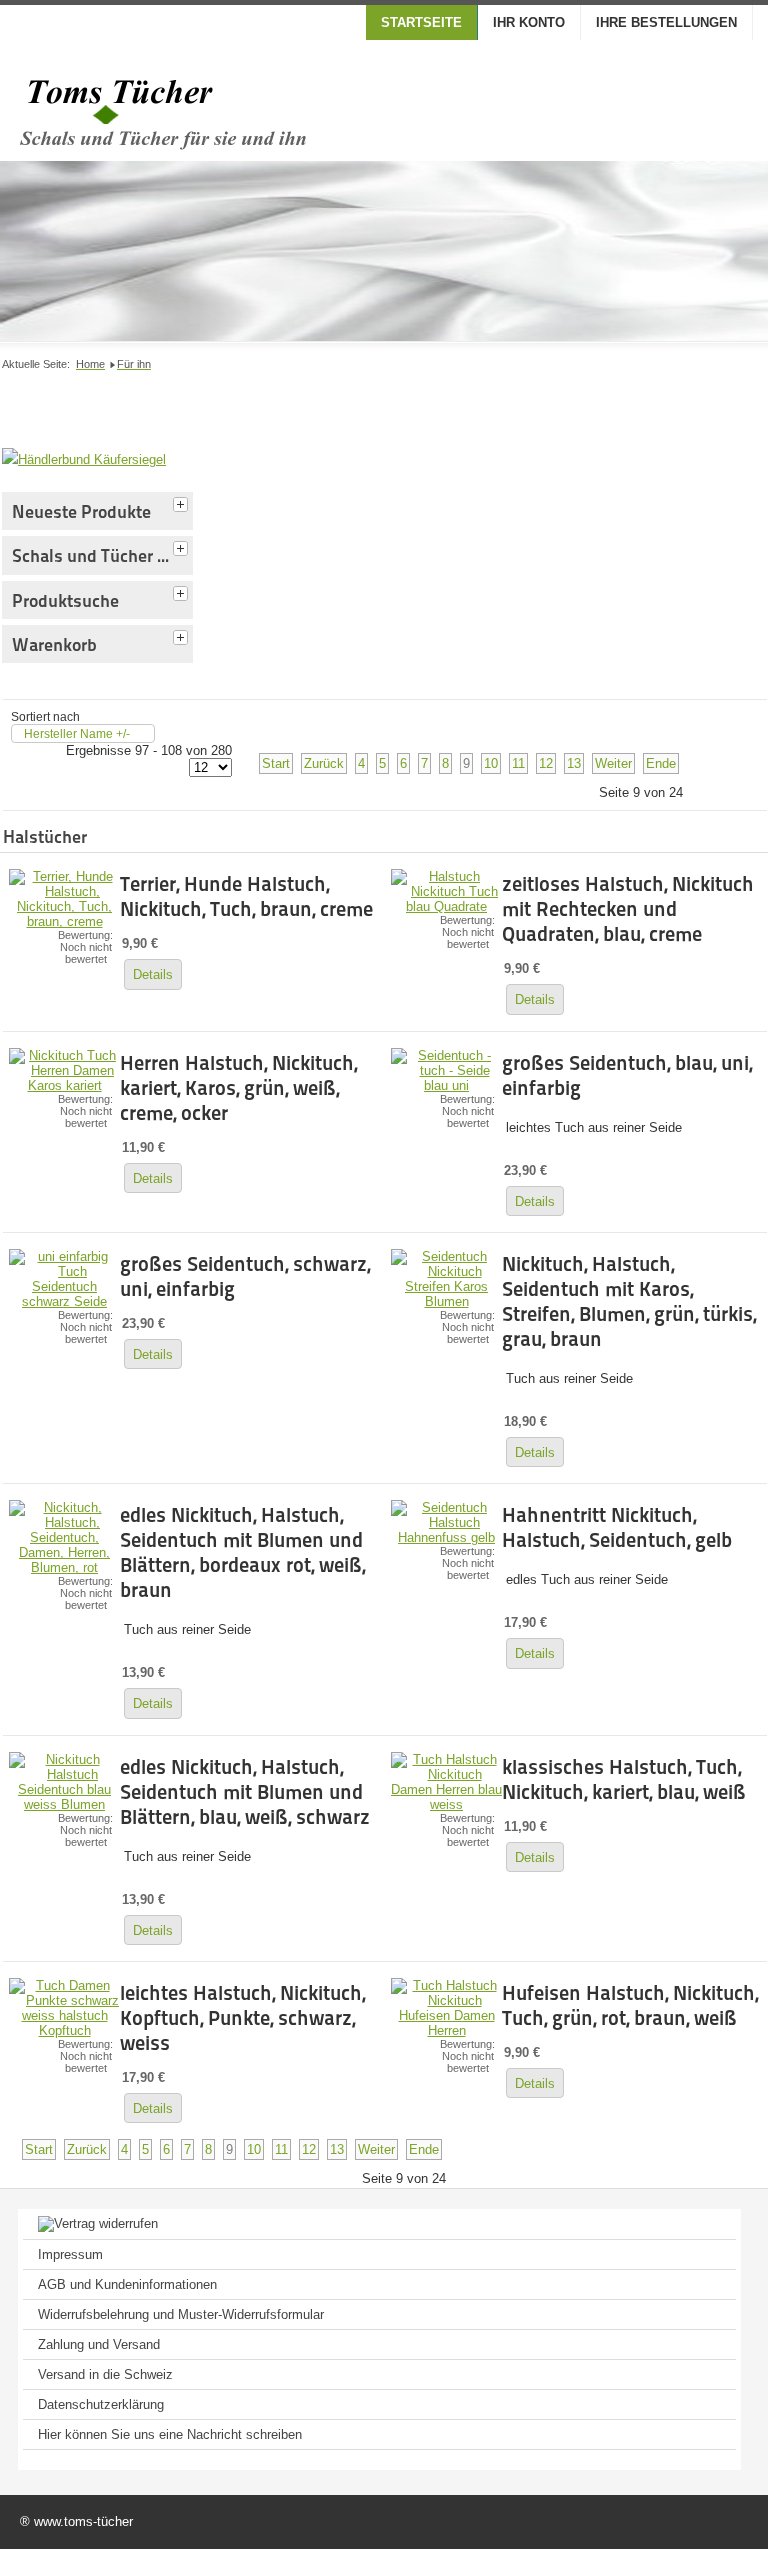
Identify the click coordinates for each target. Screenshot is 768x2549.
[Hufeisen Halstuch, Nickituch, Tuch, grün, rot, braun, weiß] (446, 2030)
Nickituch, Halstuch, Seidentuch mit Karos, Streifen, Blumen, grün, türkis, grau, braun (629, 1301)
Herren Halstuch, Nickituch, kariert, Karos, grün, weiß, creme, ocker (238, 1088)
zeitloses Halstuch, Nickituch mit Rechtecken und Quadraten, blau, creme (628, 909)
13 (574, 763)
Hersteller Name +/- (77, 734)
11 (518, 763)
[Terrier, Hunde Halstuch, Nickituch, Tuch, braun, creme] (64, 921)
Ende (661, 763)
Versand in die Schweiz (105, 2374)
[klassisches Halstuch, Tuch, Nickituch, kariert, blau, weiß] (446, 1804)
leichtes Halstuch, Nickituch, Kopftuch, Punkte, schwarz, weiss (242, 2018)
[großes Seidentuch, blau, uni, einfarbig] (446, 1085)
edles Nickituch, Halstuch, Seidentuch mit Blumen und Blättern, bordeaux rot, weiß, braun (242, 1552)
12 (546, 763)
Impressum (70, 2254)
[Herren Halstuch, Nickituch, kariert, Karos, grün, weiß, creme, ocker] (64, 1085)
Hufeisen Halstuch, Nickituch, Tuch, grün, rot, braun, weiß (630, 2005)
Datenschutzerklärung (101, 2404)
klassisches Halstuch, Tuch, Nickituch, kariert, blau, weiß (624, 1779)
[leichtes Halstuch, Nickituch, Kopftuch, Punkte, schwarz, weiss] (64, 2030)
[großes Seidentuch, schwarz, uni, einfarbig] (64, 1301)
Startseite (421, 22)
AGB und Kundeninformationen (127, 2284)
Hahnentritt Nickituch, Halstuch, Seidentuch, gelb (617, 1527)
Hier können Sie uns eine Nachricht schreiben (170, 2434)
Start (276, 763)
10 (491, 763)
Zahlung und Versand (99, 2344)
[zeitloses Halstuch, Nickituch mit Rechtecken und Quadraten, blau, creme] (446, 906)
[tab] (183, 502)
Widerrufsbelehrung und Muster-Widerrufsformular (181, 2314)
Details (153, 974)
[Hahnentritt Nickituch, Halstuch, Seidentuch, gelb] (446, 1537)
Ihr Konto (529, 22)
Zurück (324, 763)
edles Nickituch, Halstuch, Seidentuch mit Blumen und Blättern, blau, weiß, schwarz (245, 1792)
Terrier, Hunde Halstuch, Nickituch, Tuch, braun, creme (246, 896)
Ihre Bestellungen (666, 22)
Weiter (613, 763)
